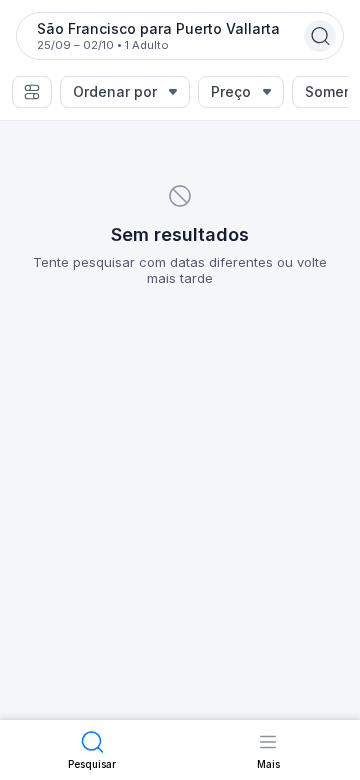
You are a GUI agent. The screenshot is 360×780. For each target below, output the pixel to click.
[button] (32, 92)
